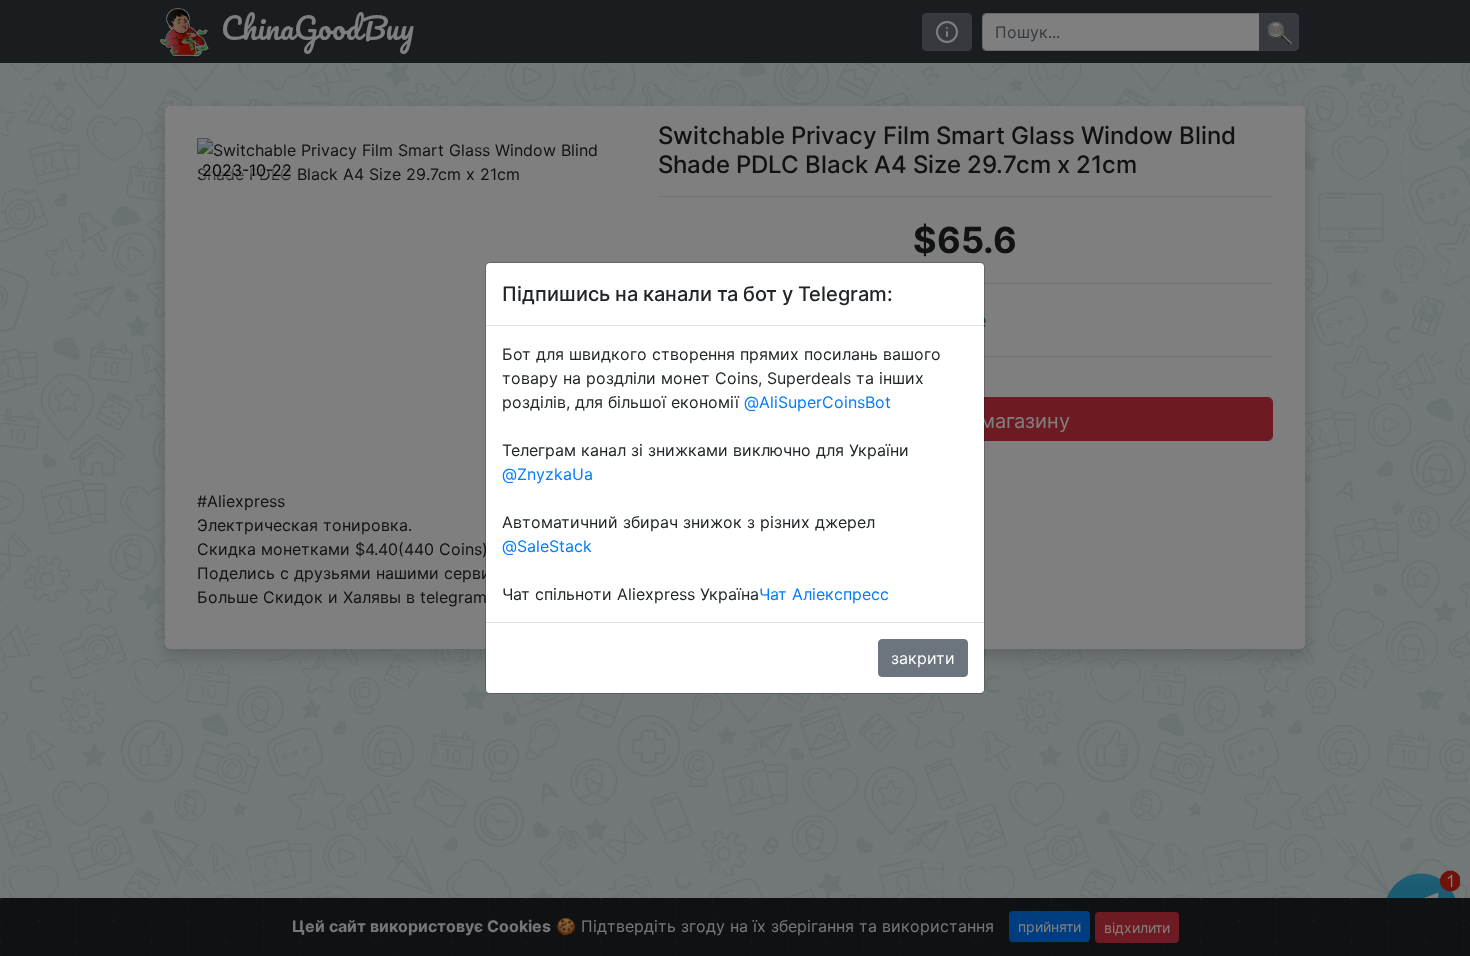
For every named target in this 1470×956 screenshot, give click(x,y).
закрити (923, 658)
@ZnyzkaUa (547, 474)
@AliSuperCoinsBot (817, 402)
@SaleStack (547, 546)
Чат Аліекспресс (824, 594)
